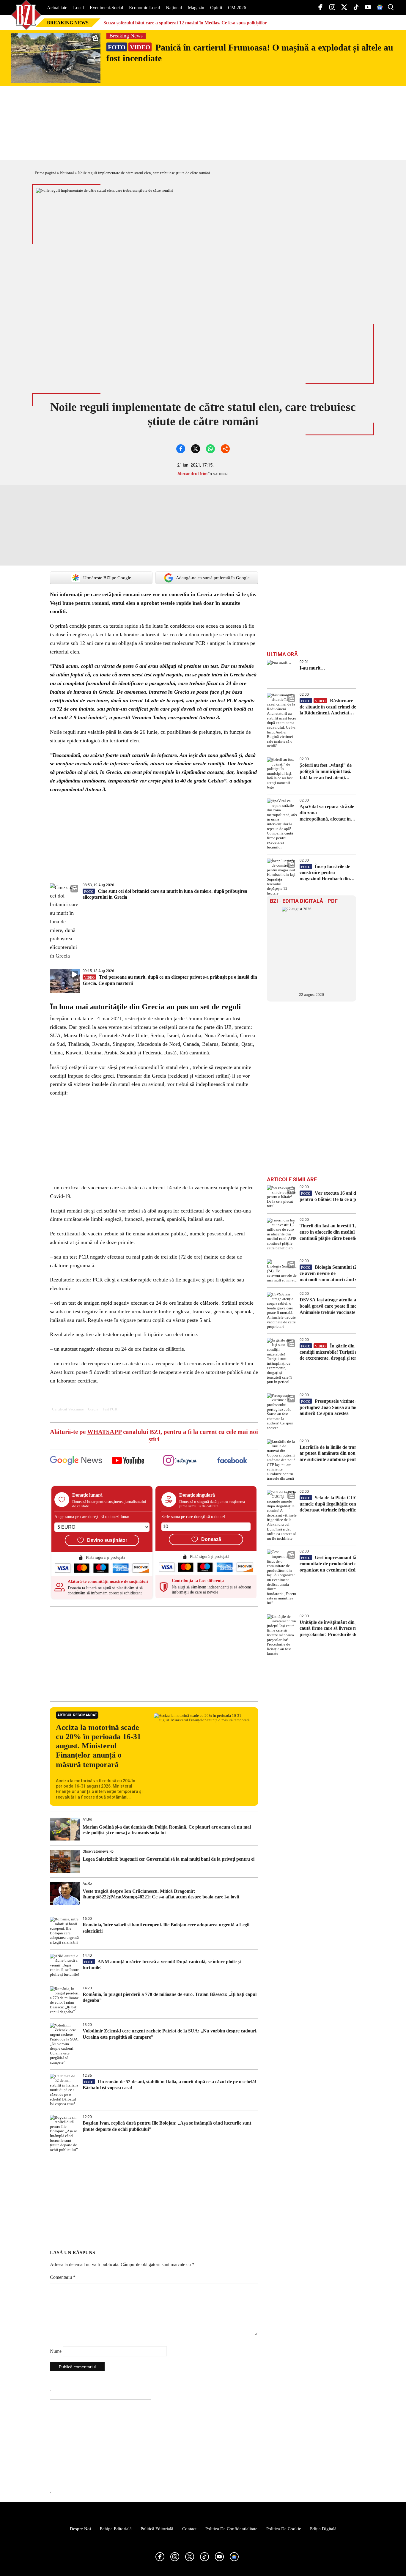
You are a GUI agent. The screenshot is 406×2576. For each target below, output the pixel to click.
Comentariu (63, 2277)
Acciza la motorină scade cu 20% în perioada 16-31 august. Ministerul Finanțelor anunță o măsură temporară (98, 1746)
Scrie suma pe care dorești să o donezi (193, 1517)
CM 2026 (237, 8)
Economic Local (144, 8)
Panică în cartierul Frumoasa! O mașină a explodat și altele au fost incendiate (250, 53)
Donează (211, 1539)
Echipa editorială (116, 2529)
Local (78, 8)
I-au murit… (312, 668)
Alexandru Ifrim (192, 474)
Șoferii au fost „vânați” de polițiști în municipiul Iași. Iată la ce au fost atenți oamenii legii (326, 772)
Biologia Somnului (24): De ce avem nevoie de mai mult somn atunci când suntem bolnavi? (344, 1273)
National (67, 173)
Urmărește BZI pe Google (107, 578)
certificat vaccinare (68, 1409)
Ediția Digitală (323, 2529)
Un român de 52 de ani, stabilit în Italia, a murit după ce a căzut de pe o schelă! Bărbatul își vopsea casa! (169, 2085)
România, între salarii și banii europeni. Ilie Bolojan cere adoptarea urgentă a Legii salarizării (166, 1928)
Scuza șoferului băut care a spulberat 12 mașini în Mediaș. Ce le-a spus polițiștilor (185, 23)
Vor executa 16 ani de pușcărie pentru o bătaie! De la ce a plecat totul (338, 1196)
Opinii (216, 8)
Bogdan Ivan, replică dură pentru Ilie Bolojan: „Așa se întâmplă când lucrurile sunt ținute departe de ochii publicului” (167, 2126)
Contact (189, 2529)
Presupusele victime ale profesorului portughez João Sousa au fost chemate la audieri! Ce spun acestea (343, 1407)
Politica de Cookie (284, 2529)
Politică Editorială (157, 2529)
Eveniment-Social (106, 8)
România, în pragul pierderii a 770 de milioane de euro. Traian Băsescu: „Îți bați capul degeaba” (170, 1997)
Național (174, 8)
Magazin (196, 8)
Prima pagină (46, 173)
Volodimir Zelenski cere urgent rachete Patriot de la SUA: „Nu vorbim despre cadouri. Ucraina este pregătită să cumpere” (170, 2034)
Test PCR (110, 1409)
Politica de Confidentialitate (231, 2529)
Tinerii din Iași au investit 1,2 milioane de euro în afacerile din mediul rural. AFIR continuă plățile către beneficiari (341, 1232)
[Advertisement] (154, 1654)
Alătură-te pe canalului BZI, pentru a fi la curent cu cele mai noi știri (154, 1436)
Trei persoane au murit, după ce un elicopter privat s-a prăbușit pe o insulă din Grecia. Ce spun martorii (170, 980)
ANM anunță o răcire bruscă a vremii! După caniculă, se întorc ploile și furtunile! (162, 1965)
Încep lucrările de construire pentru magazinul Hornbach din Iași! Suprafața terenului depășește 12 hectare (325, 873)
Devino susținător (107, 1540)
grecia (93, 1409)
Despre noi (80, 2529)
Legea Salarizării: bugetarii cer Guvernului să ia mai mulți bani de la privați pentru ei (169, 1859)
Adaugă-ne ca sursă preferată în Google (213, 578)
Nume (56, 2351)
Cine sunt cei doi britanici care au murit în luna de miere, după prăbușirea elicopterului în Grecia (165, 894)
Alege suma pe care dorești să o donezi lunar (92, 1517)
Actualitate (57, 8)
